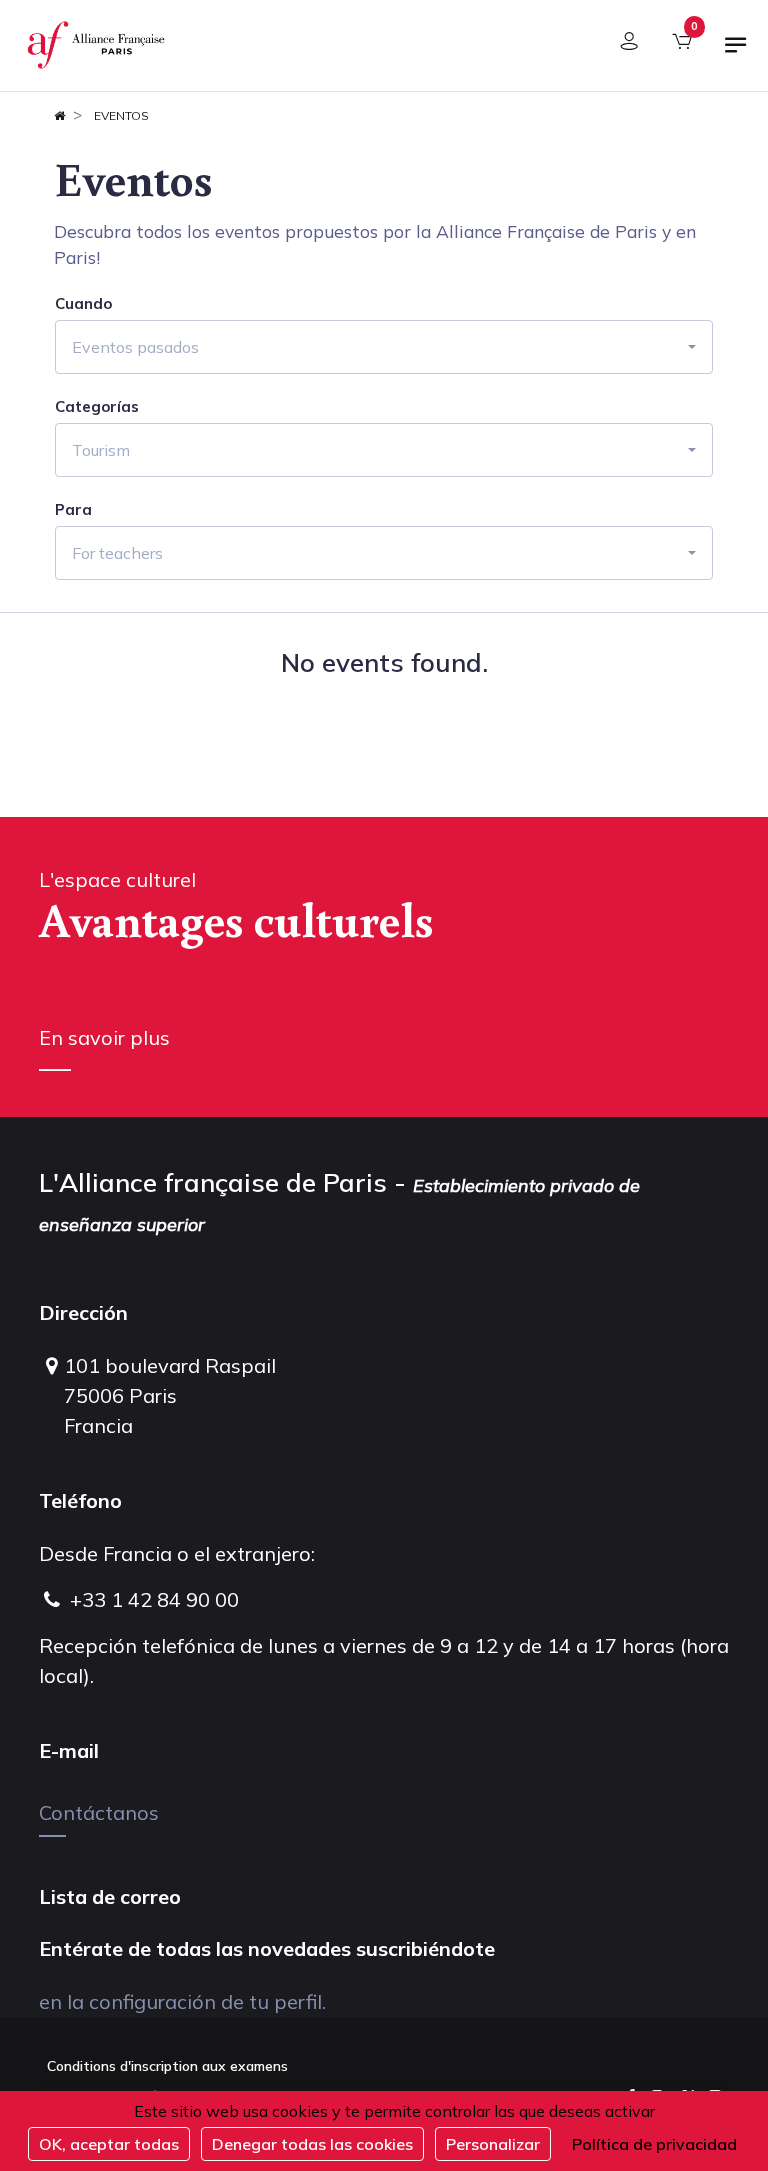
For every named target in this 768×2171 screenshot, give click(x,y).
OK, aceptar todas (109, 2144)
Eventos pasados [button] (135, 347)
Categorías (97, 407)
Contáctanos (99, 1812)
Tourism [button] (101, 450)
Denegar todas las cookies (312, 2144)
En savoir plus (104, 1037)
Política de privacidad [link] (654, 2144)
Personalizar (493, 2144)
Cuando (83, 304)
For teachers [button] (117, 553)
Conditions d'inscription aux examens (167, 2066)
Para (73, 510)
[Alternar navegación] (736, 53)
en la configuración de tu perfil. (182, 2001)
